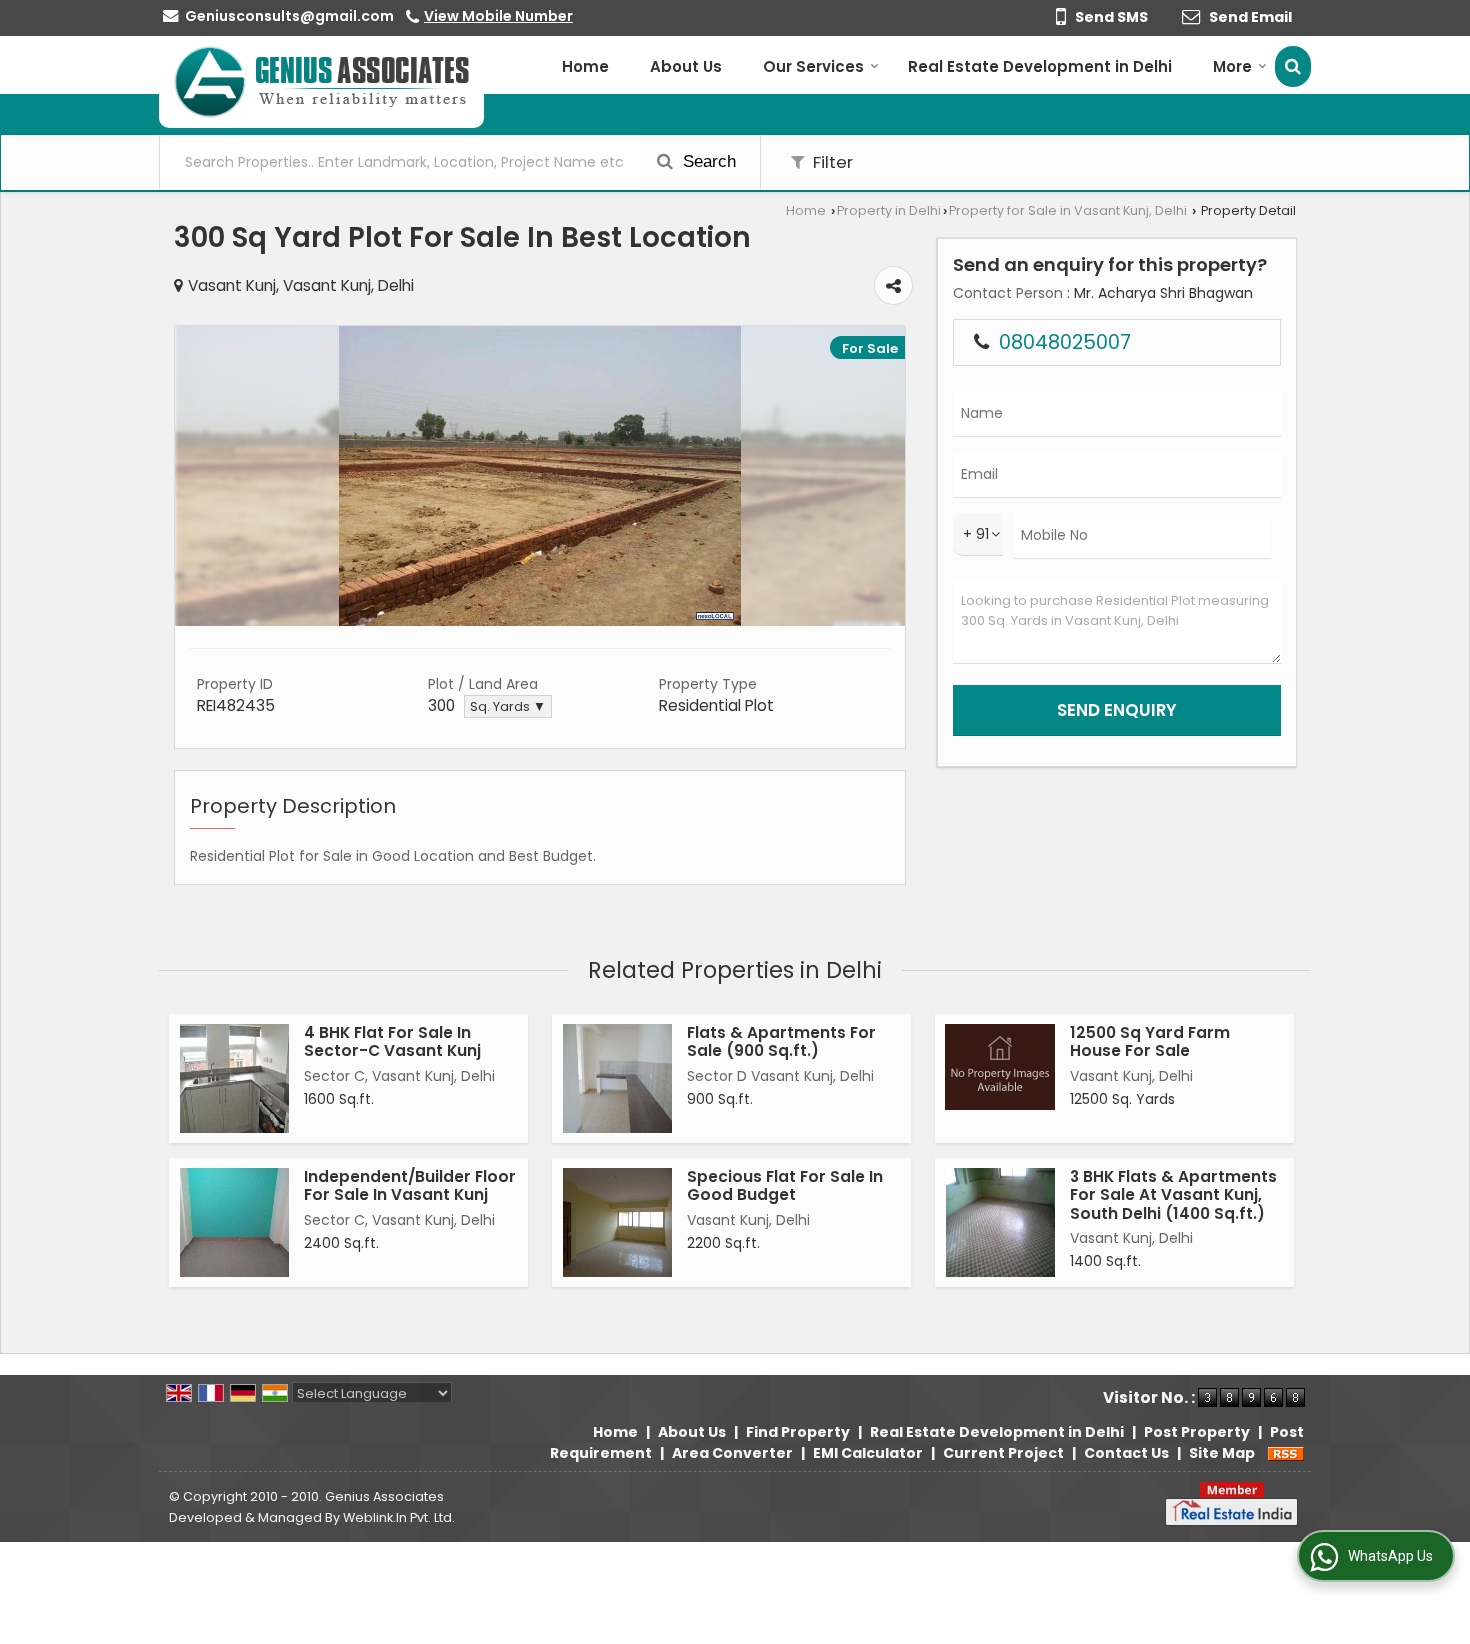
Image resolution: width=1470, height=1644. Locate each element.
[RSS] (1286, 1453)
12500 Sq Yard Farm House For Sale (1150, 1041)
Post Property (1197, 1432)
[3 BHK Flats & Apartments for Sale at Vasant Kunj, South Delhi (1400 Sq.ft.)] (1000, 1222)
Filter (831, 162)
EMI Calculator (868, 1453)
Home (585, 66)
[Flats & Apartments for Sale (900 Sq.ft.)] (617, 1078)
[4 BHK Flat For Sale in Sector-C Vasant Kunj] (234, 1078)
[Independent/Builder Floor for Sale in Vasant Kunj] (234, 1222)
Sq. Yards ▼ (508, 706)
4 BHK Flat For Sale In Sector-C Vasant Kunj (392, 1041)
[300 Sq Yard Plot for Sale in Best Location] (540, 621)
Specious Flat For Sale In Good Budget (785, 1185)
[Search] (1293, 66)
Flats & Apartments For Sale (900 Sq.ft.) (781, 1041)
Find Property (798, 1432)
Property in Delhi (889, 210)
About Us (686, 66)
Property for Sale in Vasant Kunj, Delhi (1068, 210)
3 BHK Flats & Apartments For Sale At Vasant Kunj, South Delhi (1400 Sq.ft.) (1173, 1195)
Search (707, 161)
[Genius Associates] (321, 82)
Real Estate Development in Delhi (1040, 66)
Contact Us (1126, 1453)
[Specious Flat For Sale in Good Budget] (617, 1222)
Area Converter (732, 1453)
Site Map (1222, 1453)
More (1232, 66)
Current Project (1003, 1453)
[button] (498, 16)
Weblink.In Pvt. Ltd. (399, 1517)
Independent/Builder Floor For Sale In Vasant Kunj (410, 1185)
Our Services (813, 66)
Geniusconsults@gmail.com (289, 16)
